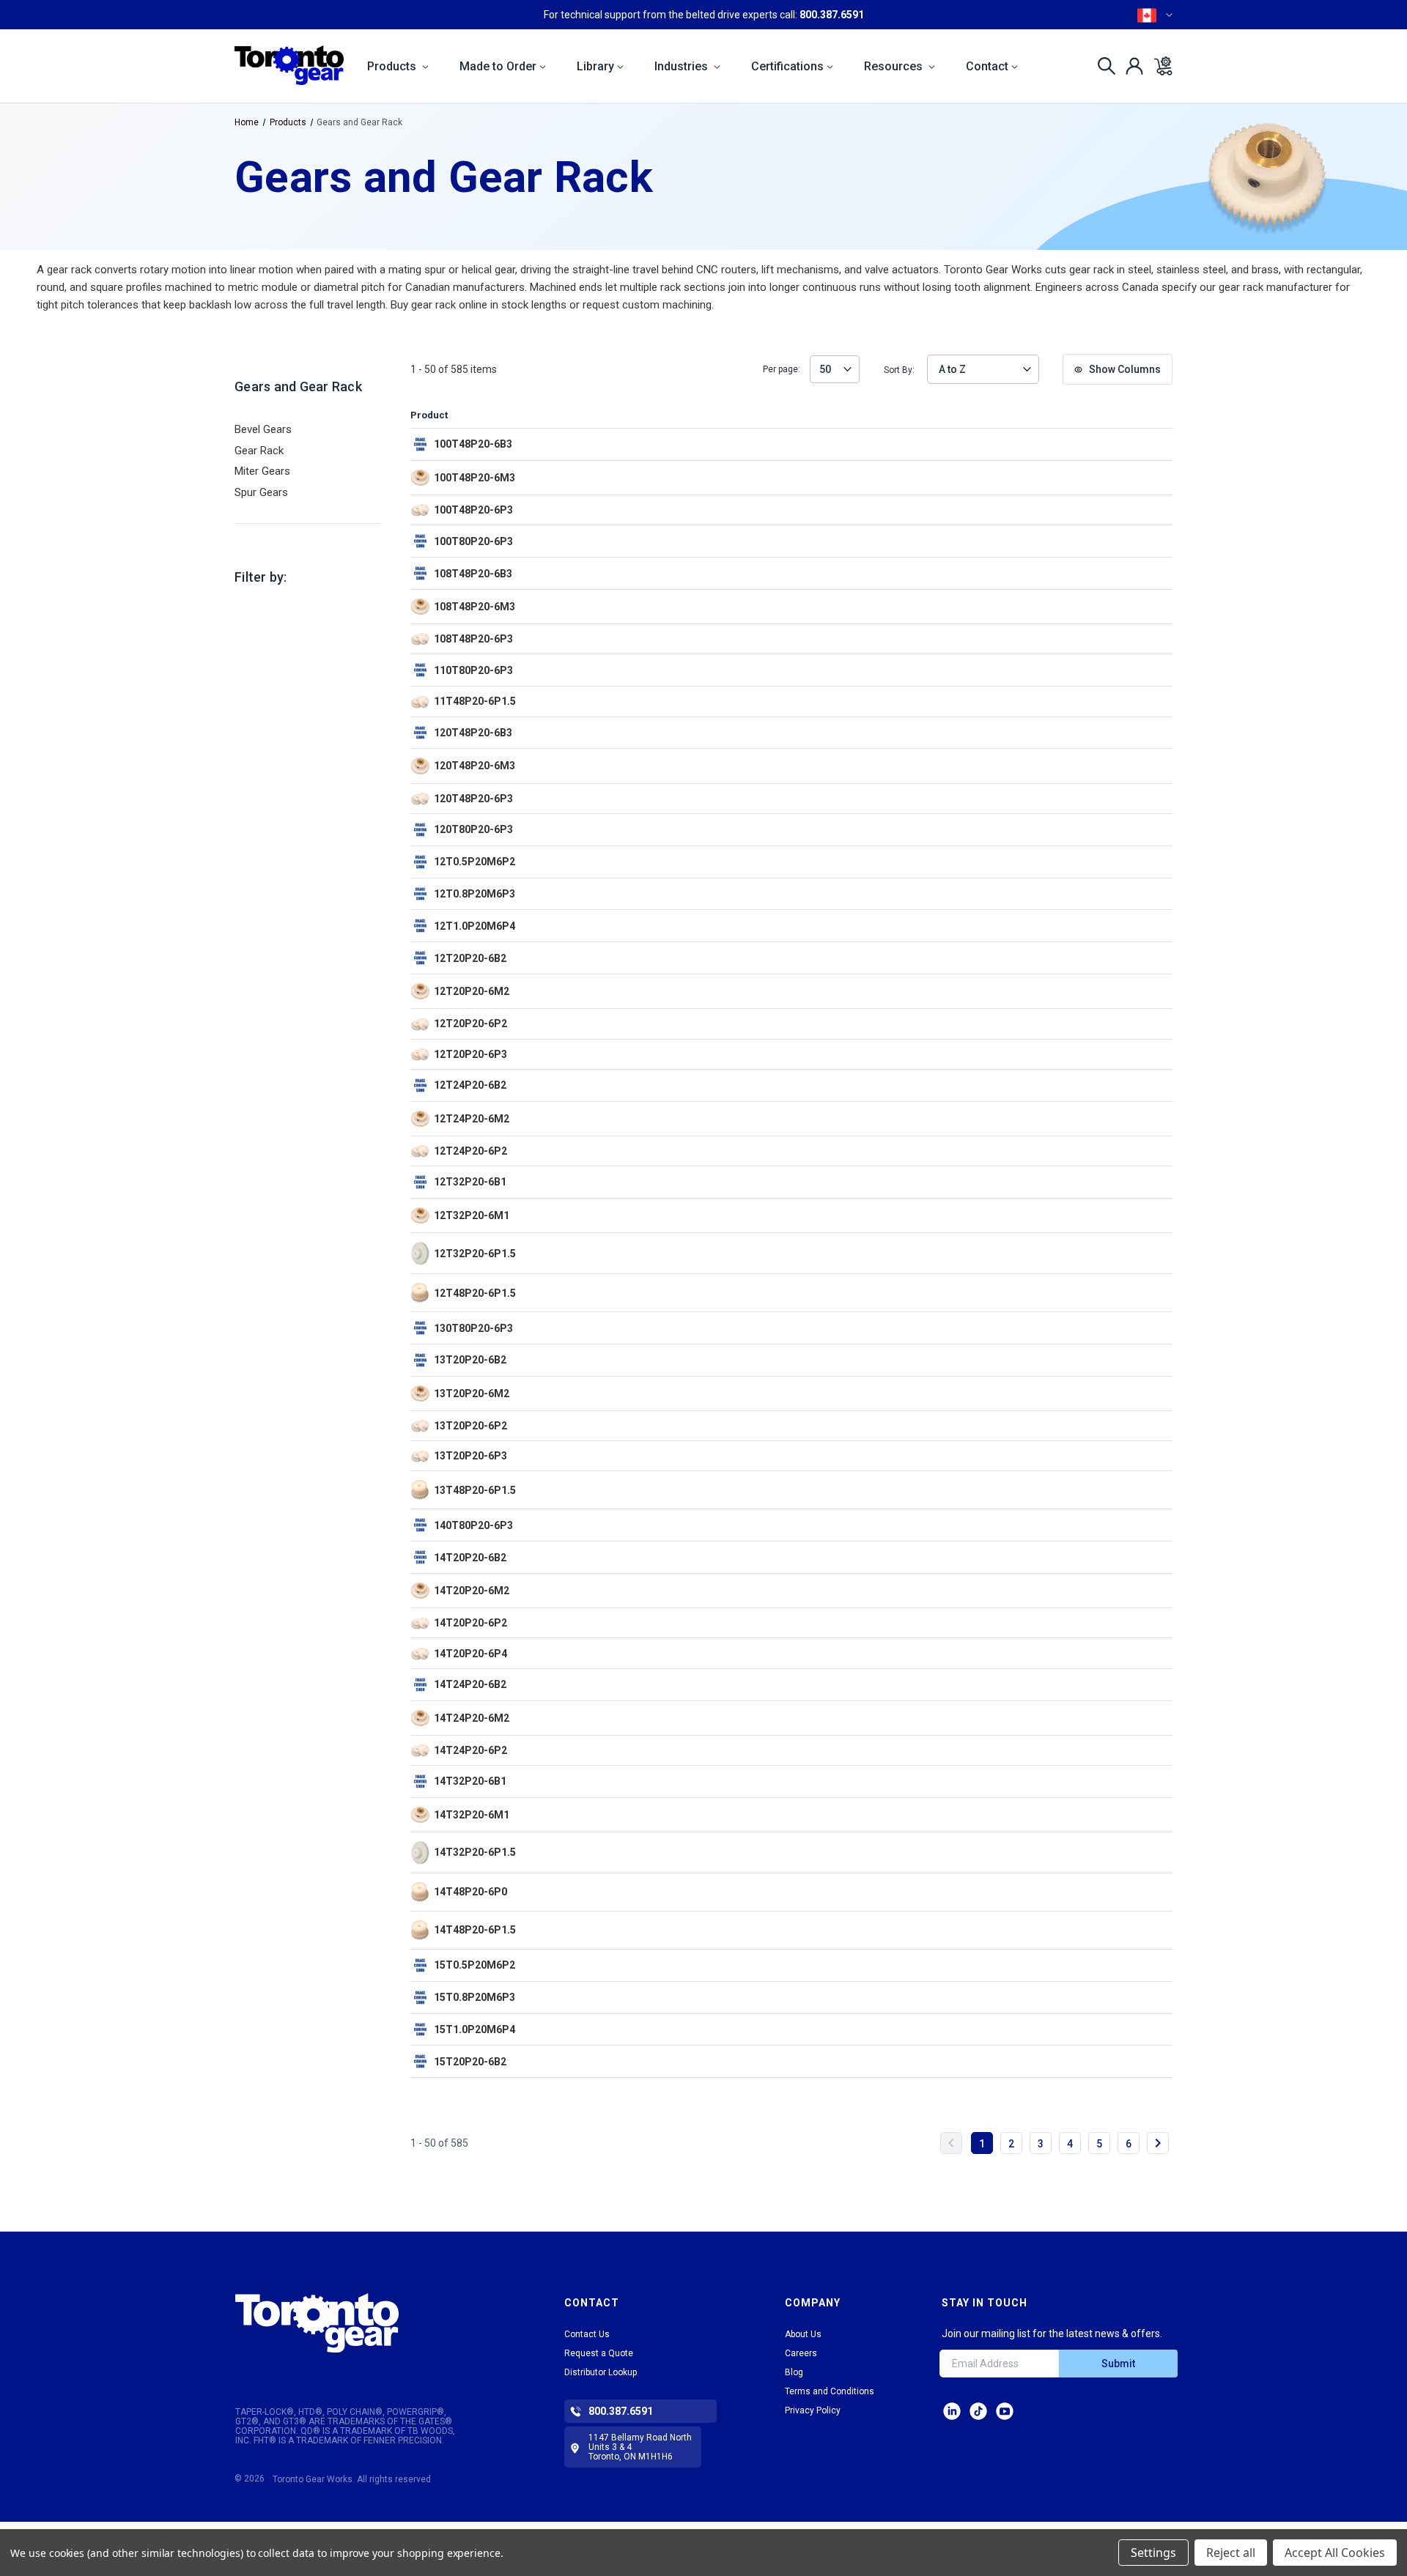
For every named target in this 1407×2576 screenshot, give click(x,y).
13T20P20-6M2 (472, 1394)
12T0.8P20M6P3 (474, 894)
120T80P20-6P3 (473, 829)
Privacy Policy (813, 2410)
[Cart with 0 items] (1159, 66)
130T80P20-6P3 (473, 1328)
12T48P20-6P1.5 (475, 1293)
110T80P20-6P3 (473, 670)
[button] (361, 2323)
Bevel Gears (263, 429)
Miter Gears (262, 471)
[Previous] (951, 2143)
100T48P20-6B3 (473, 444)
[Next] (1158, 2143)
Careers (801, 2353)
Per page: (782, 370)
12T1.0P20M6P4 (474, 926)
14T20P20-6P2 (470, 1623)
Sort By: (899, 370)
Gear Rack (259, 451)
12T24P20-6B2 (470, 1085)
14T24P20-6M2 (472, 1718)
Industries (683, 66)
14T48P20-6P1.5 (475, 1930)
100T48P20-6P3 (473, 510)
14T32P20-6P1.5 (475, 1852)
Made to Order (498, 66)
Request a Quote (599, 2353)
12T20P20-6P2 (470, 1024)
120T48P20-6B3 (473, 733)
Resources (895, 66)
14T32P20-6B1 (470, 1781)
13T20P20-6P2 (470, 1426)
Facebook (1005, 2411)
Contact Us (587, 2334)
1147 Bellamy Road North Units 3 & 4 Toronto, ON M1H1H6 (640, 2447)
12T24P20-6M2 (472, 1119)
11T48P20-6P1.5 (475, 701)
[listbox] (835, 369)
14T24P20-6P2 (470, 1750)
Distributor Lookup (601, 2372)
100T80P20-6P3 (473, 541)
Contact (987, 66)
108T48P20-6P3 (473, 639)
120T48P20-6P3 (473, 799)
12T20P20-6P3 (470, 1054)
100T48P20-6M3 (474, 478)
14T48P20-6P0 (470, 1892)
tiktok (978, 2411)
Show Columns (1124, 369)
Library (595, 66)
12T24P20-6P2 (470, 1151)
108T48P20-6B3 (473, 574)
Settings (1153, 2553)
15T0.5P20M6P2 (474, 1965)
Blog (794, 2372)
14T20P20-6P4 (470, 1654)
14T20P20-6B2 (470, 1558)
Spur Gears (261, 492)
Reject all (1231, 2553)
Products (393, 66)
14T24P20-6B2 (470, 1684)
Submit (1118, 2364)
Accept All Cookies (1335, 2553)
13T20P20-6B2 (470, 1360)
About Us (803, 2334)
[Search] (1103, 66)
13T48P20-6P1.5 (475, 1490)
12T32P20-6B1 (470, 1182)
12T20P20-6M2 (472, 991)
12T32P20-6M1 (472, 1215)
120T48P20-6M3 (474, 766)
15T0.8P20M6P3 (474, 1997)
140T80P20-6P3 (473, 1525)
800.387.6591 (832, 15)
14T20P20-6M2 (472, 1591)
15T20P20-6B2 (470, 2062)
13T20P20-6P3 (470, 1456)
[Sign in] (1130, 66)
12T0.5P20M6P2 (474, 862)
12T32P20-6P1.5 (475, 1254)
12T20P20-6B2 (470, 958)
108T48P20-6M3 (474, 607)
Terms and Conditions (830, 2391)
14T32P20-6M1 (472, 1815)
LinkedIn (952, 2411)
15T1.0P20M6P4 (474, 2029)
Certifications (787, 66)
